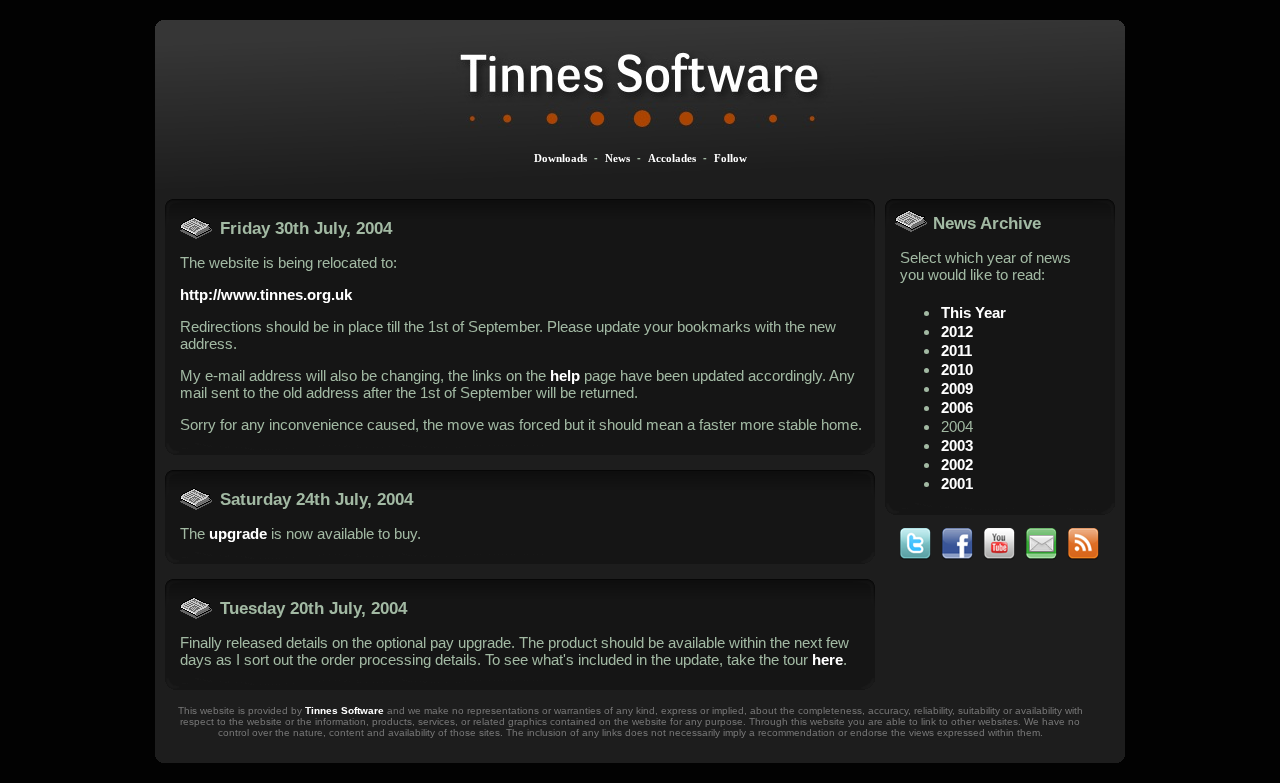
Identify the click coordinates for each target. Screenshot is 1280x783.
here (827, 659)
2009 (957, 388)
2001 (957, 483)
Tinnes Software (344, 710)
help (565, 375)
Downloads (560, 158)
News (617, 158)
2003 (957, 445)
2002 (957, 464)
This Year (973, 312)
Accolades (672, 158)
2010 (957, 369)
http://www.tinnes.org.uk (266, 294)
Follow (730, 158)
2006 (957, 407)
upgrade (238, 533)
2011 (956, 350)
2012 (957, 331)
